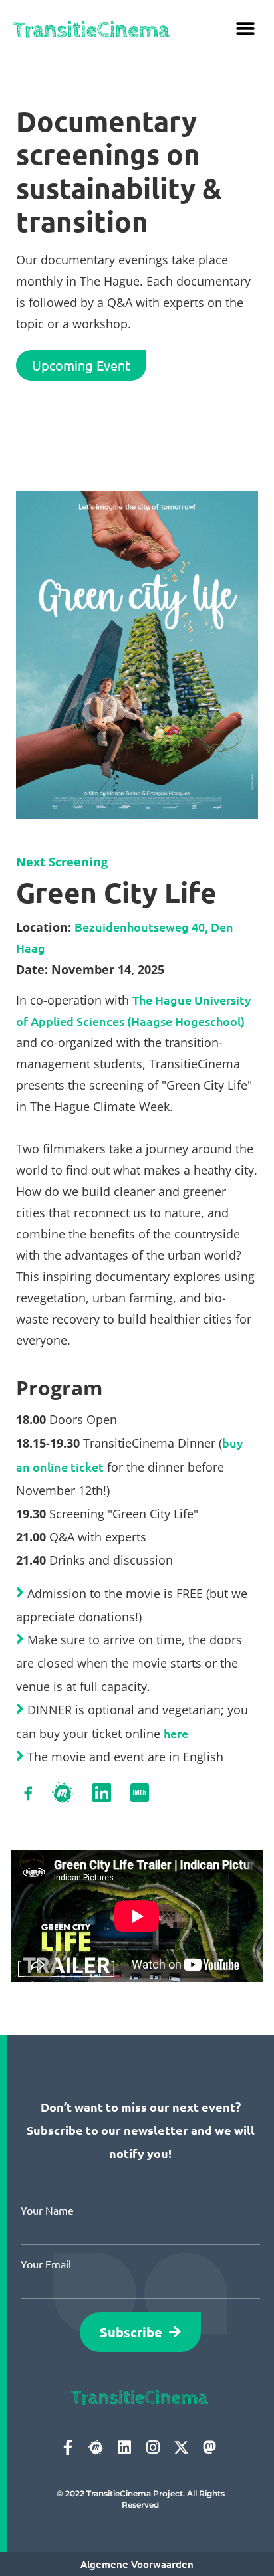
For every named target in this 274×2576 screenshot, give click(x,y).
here (176, 1733)
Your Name (47, 2210)
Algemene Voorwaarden (137, 2564)
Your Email (46, 2264)
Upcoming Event (81, 365)
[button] (246, 28)
